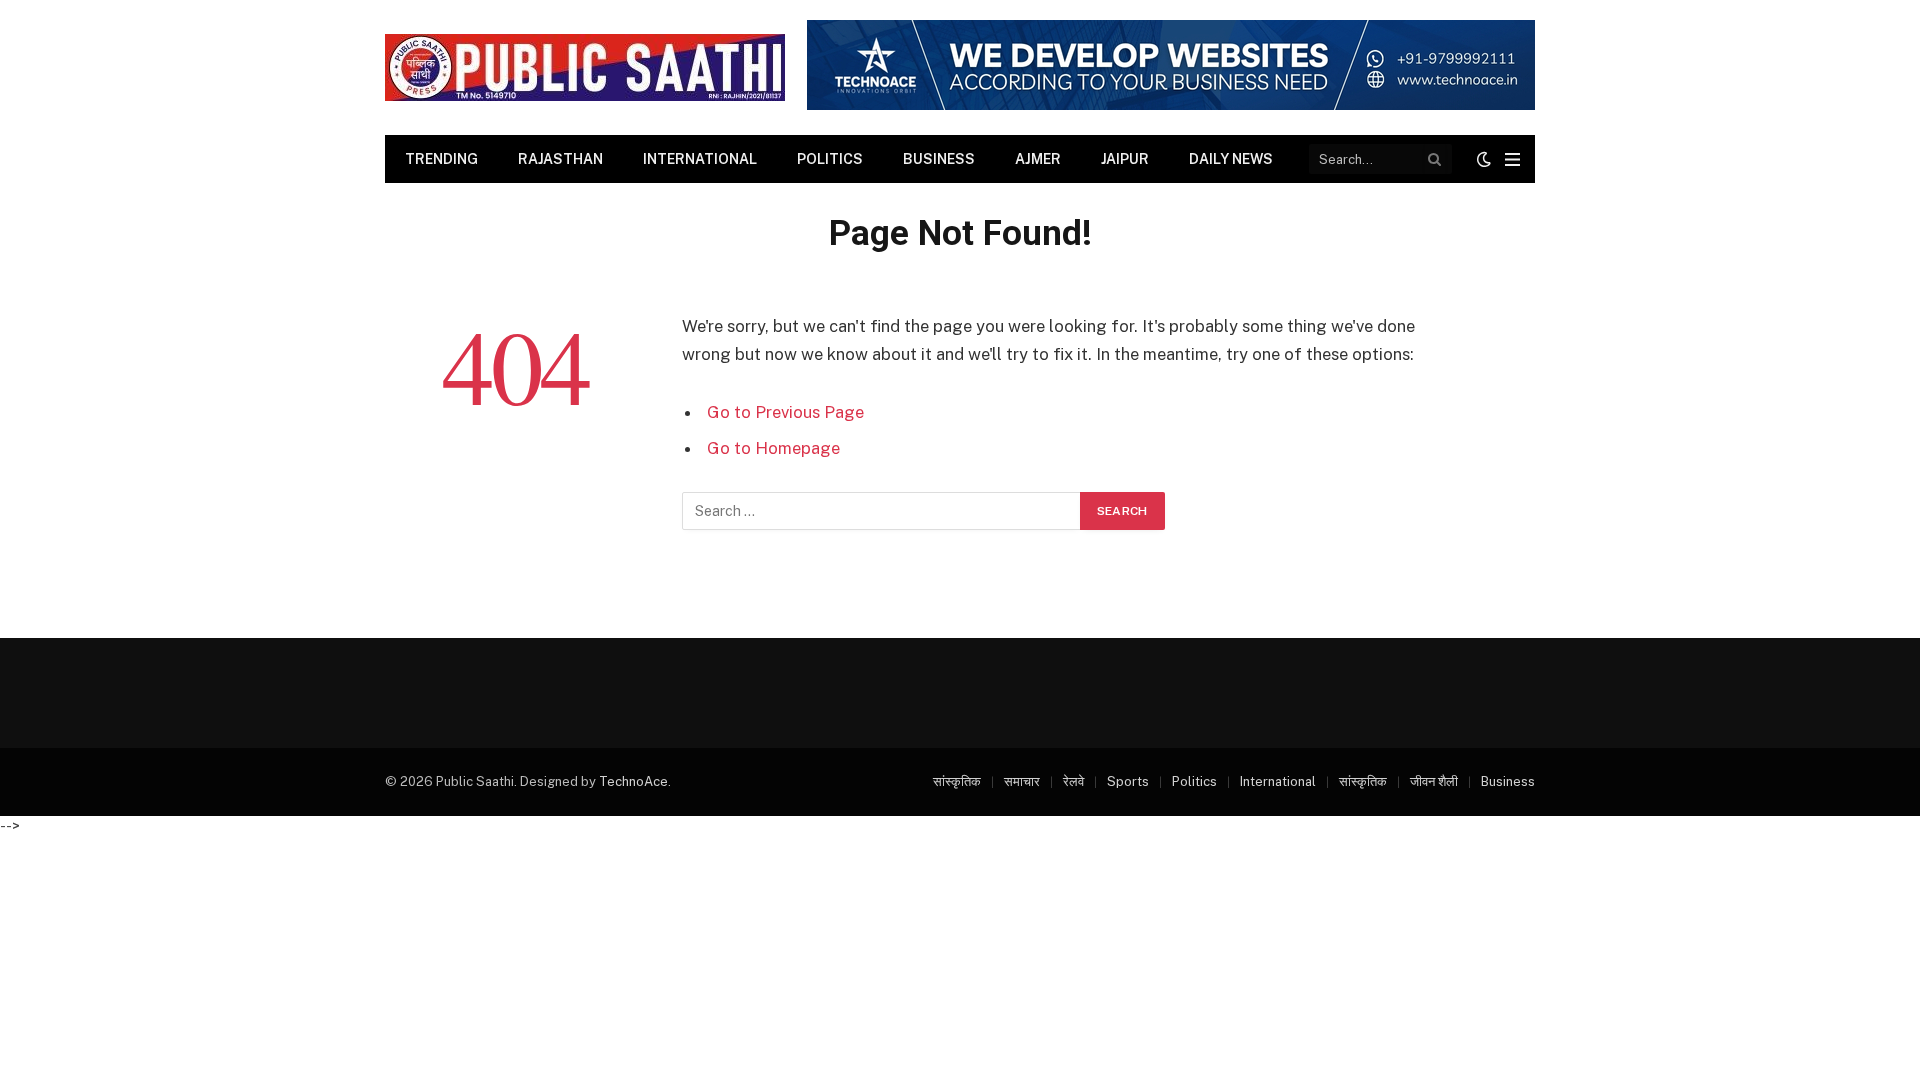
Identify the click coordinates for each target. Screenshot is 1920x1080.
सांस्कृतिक (957, 781)
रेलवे (1073, 781)
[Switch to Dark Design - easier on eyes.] (1484, 159)
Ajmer (1038, 159)
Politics (830, 159)
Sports (1128, 781)
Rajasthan (560, 159)
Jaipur (1125, 159)
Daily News (1231, 159)
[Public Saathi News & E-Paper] (585, 67)
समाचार (1022, 781)
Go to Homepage (773, 448)
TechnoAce (633, 781)
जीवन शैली (1434, 781)
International (700, 159)
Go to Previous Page (785, 412)
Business (939, 159)
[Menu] (1512, 159)
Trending (441, 159)
